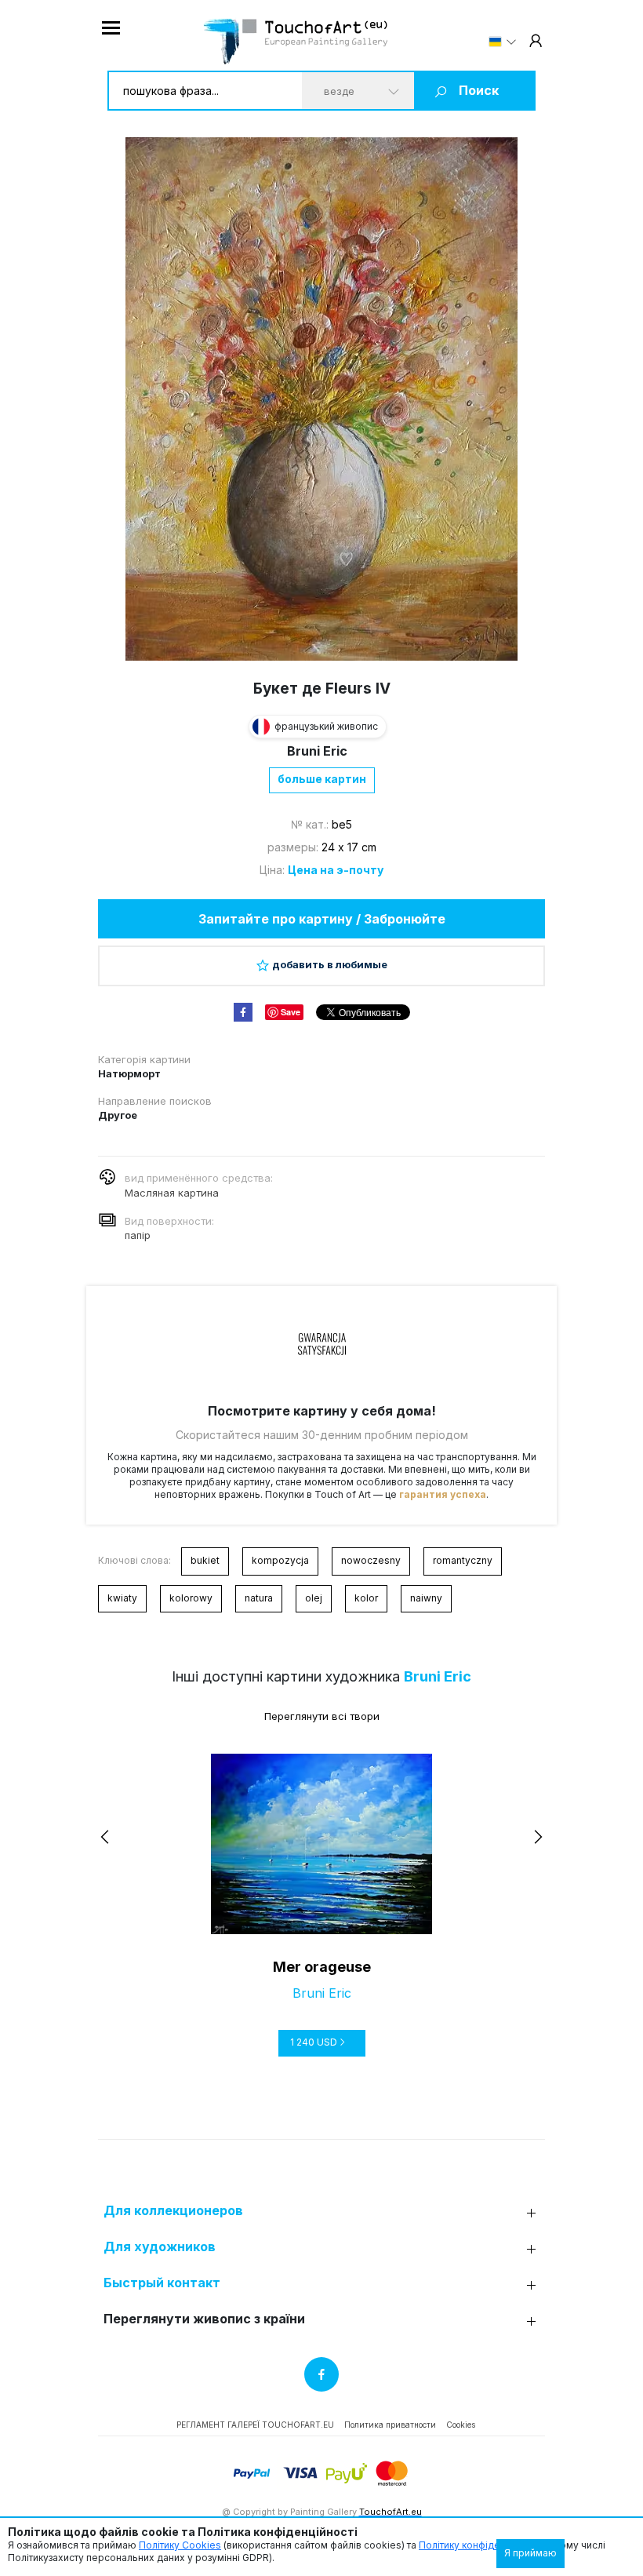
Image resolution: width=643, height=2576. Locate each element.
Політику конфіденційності (481, 2545)
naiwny (426, 1598)
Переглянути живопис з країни (204, 2319)
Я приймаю (530, 2553)
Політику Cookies (180, 2545)
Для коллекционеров (173, 2211)
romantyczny (463, 1560)
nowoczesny (371, 1560)
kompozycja (280, 1560)
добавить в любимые (330, 964)
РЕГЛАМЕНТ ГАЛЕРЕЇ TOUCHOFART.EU (255, 2425)
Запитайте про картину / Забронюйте (322, 919)
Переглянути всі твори (322, 1716)
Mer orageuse (322, 1967)
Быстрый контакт (162, 2283)
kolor (366, 1598)
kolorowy (191, 1598)
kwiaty (122, 1598)
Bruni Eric (317, 751)
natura (259, 1598)
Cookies (461, 2425)
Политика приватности (390, 2425)
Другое (118, 1115)
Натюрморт (129, 1073)
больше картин (322, 779)
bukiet (205, 1560)
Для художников (160, 2247)
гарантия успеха (443, 1494)
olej (314, 1598)
